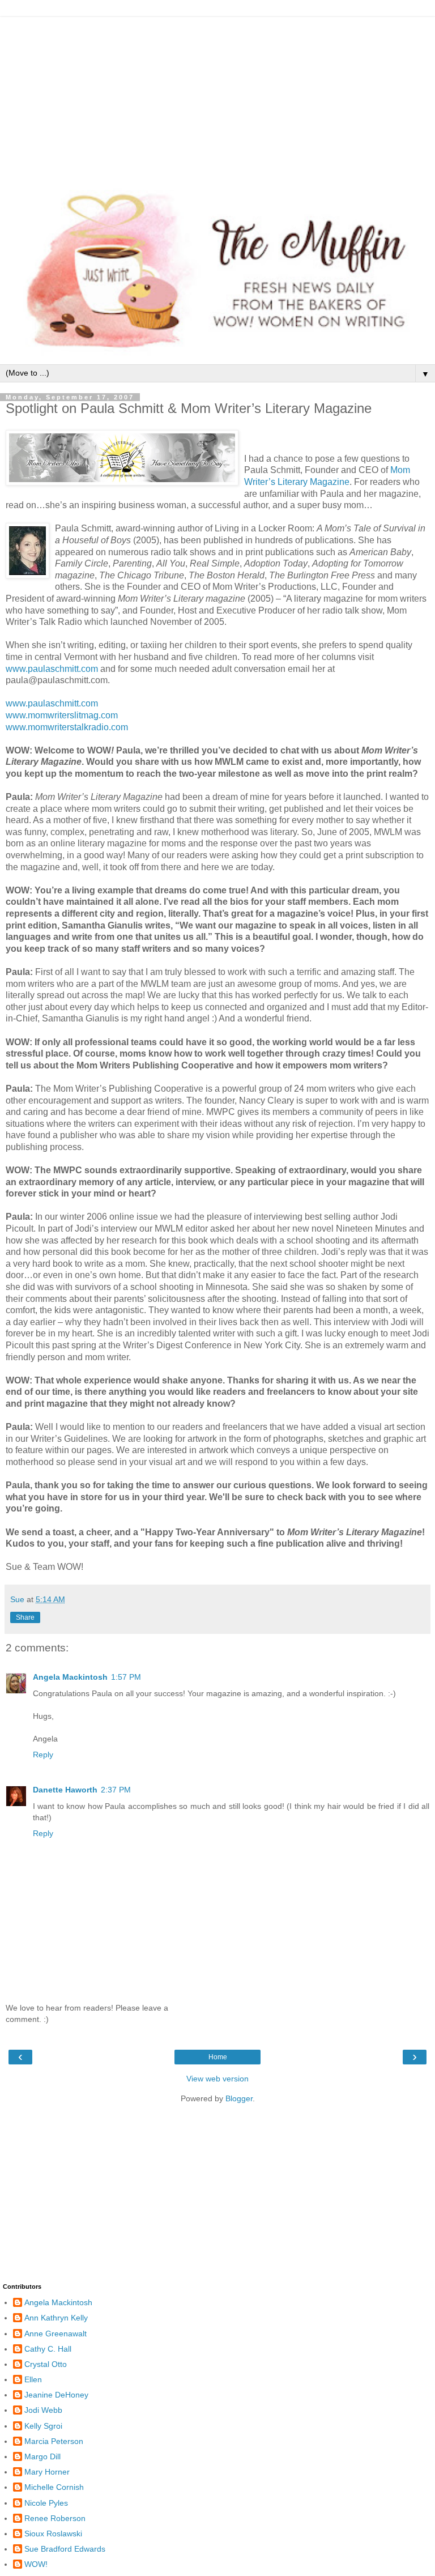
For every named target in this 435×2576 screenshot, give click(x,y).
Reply (43, 1755)
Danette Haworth (65, 1790)
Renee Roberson (55, 2518)
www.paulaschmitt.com (53, 669)
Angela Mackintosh (70, 1677)
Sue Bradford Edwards (65, 2549)
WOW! (36, 2564)
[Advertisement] (217, 96)
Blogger (239, 2098)
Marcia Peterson (54, 2441)
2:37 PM (116, 1790)
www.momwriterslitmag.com (62, 715)
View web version (217, 2079)
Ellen (33, 2379)
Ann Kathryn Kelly (56, 2318)
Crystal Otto (46, 2364)
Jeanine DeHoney (56, 2395)
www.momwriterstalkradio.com (67, 727)
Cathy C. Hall (48, 2349)
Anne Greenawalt (56, 2334)
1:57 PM (126, 1677)
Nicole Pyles (46, 2503)
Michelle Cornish (54, 2487)
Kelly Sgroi (43, 2426)
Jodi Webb (43, 2410)
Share (25, 1617)
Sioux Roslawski (53, 2534)
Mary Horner (47, 2472)
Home (218, 2057)
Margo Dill (42, 2456)
